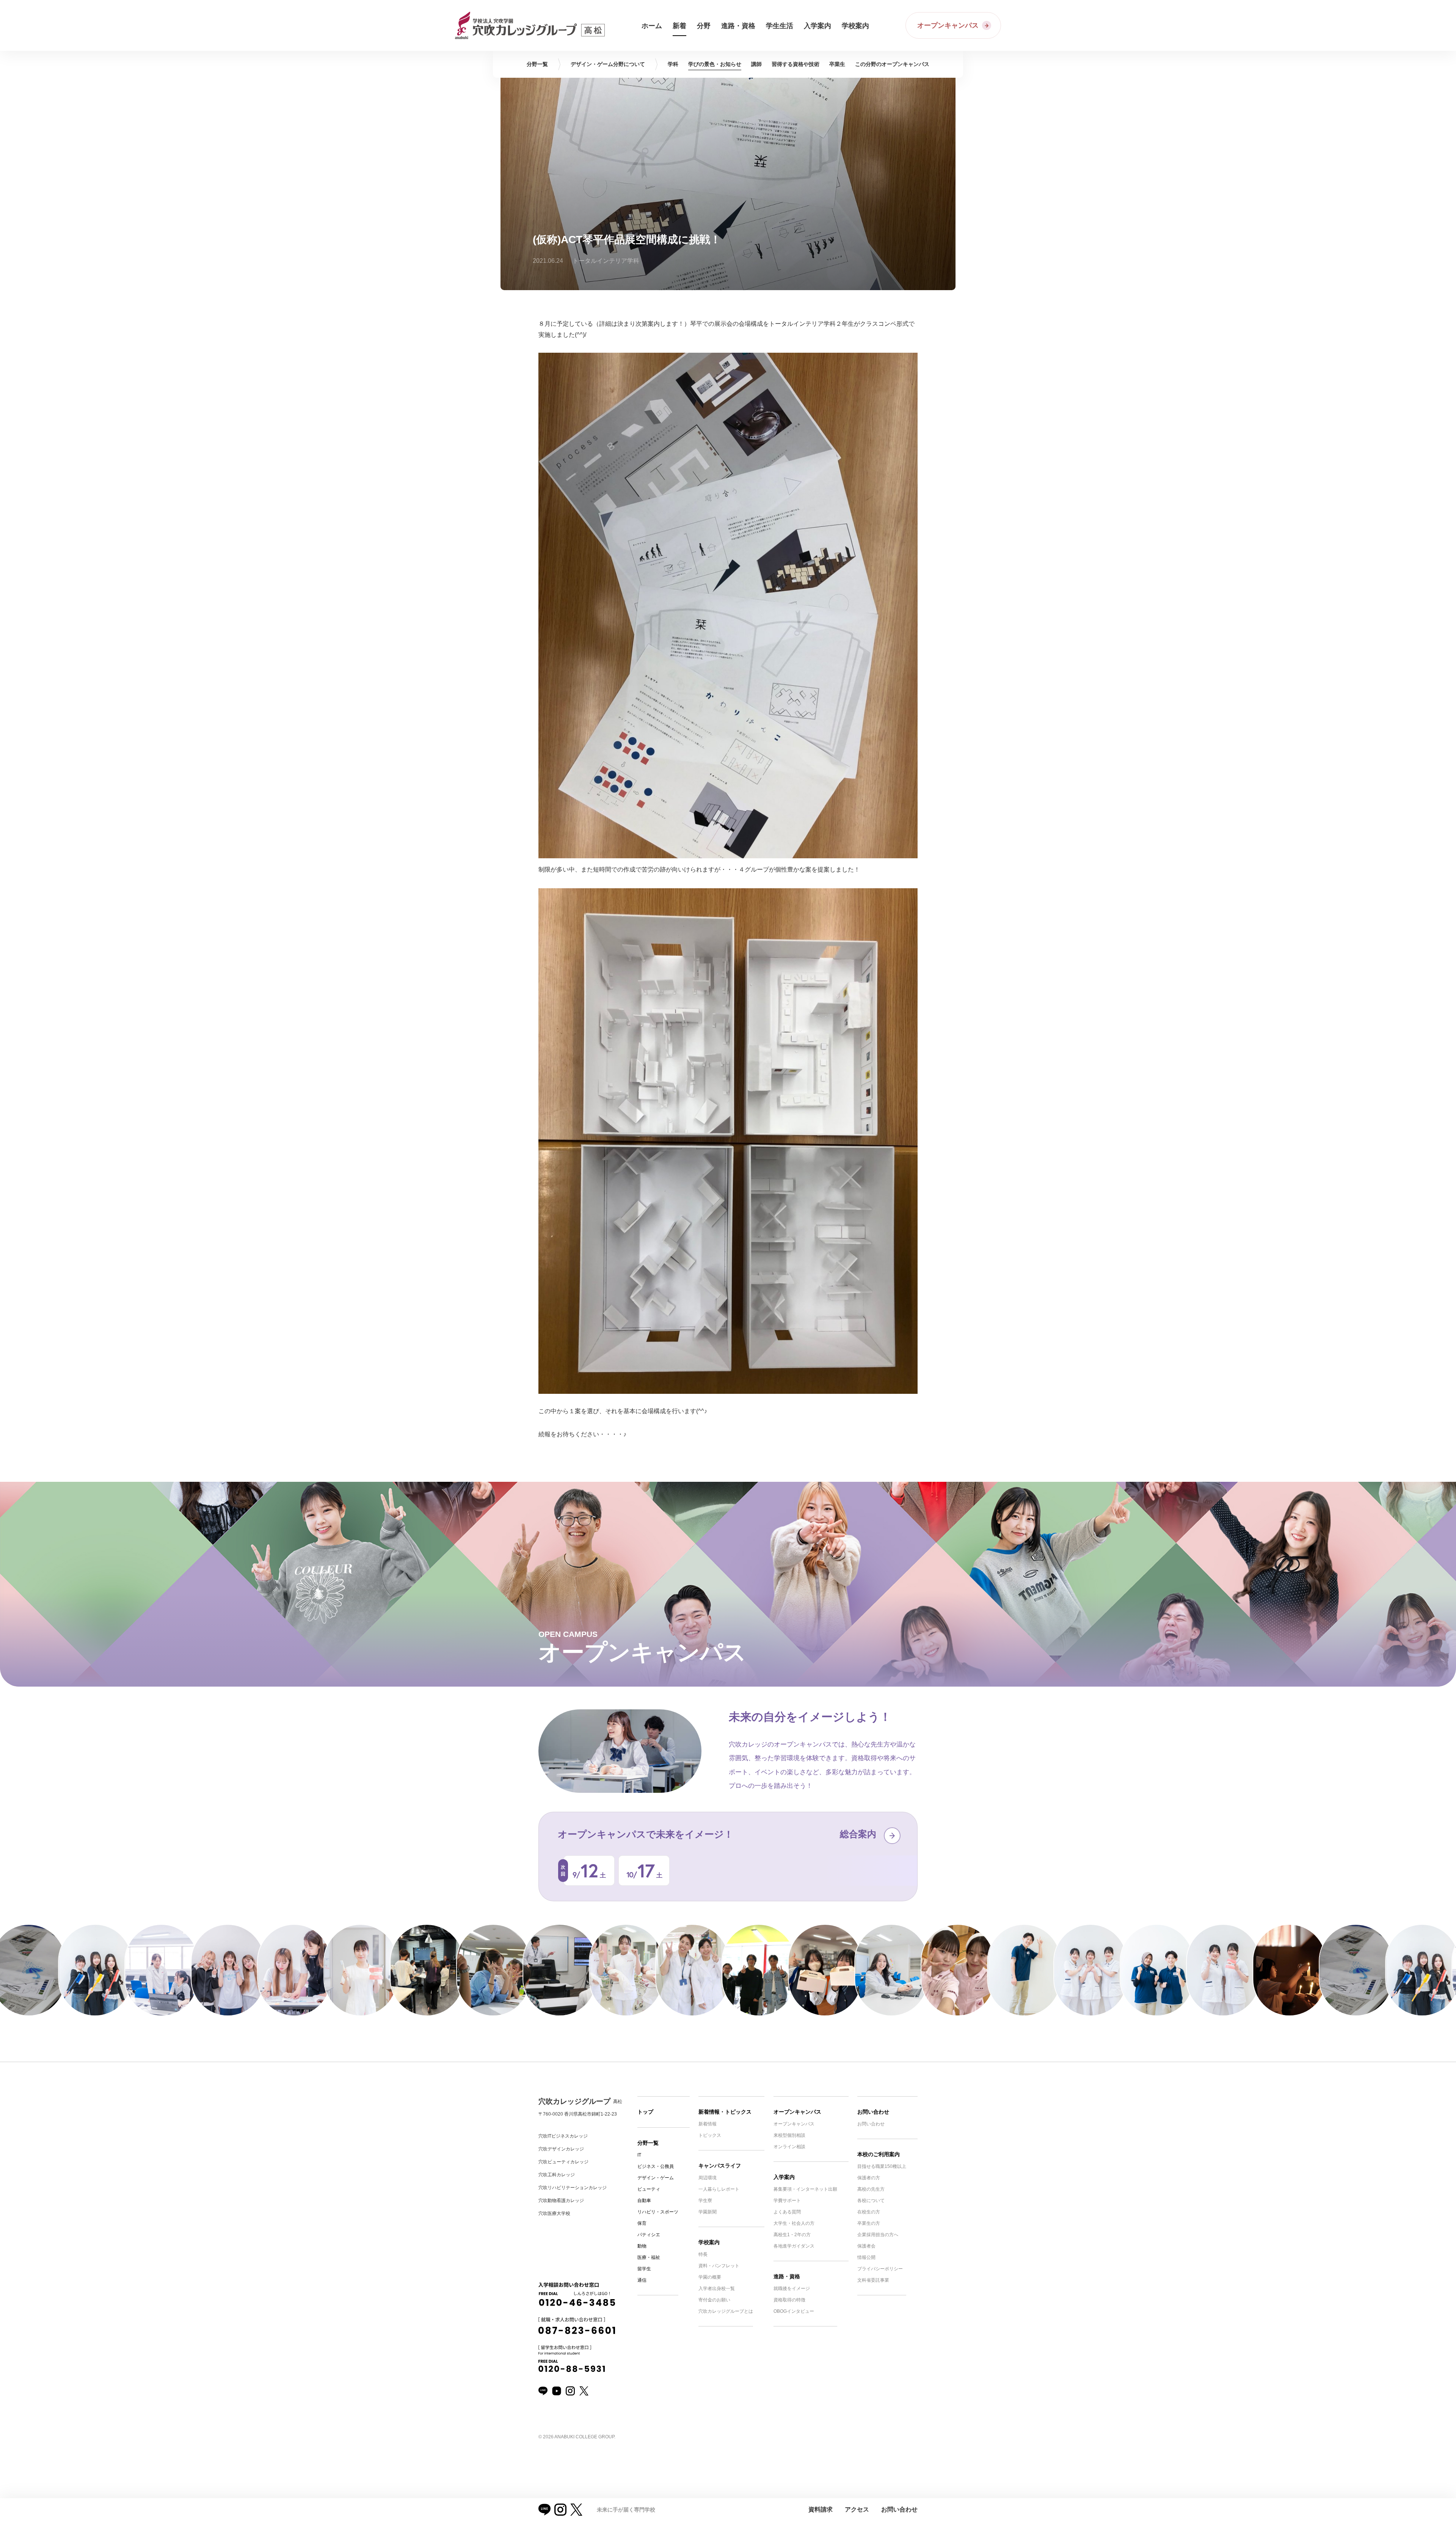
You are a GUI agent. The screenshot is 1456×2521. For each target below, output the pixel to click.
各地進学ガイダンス (794, 2246)
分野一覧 (648, 2143)
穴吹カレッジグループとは (726, 2311)
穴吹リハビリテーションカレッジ (573, 2188)
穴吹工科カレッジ (557, 2175)
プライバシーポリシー (880, 2269)
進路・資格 (787, 2276)
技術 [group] (795, 64)
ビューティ (649, 2189)
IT (639, 2155)
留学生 (644, 2269)
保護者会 (866, 2246)
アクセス (857, 2509)
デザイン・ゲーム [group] (608, 64)
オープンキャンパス (797, 2112)
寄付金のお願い (714, 2300)
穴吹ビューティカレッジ (563, 2162)
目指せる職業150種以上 (882, 2166)
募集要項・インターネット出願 (805, 2189)
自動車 (644, 2201)
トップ (645, 2112)
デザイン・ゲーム (656, 2178)
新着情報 (708, 2124)
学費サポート (787, 2201)
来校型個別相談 (789, 2135)
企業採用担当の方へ (878, 2235)
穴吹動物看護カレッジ (561, 2201)
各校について (871, 2201)
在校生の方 (869, 2212)
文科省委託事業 (873, 2280)
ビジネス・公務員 (656, 2166)
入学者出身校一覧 (717, 2289)
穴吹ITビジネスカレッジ (563, 2136)
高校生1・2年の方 (792, 2235)
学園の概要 (710, 2277)
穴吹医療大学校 (554, 2213)
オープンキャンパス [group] (892, 64)
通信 (642, 2280)
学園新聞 (708, 2212)
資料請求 (821, 2509)
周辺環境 (708, 2178)
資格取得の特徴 (789, 2300)
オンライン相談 (789, 2147)
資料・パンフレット (719, 2266)
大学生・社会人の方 (794, 2223)
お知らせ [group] (715, 64)
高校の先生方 (871, 2189)
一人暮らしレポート (719, 2189)
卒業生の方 (869, 2223)
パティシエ (649, 2235)
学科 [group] (673, 64)
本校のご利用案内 (879, 2154)
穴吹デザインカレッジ (561, 2149)
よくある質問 (787, 2212)
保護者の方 (869, 2178)
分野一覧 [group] (537, 64)
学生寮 (705, 2201)
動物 (642, 2246)
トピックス (710, 2135)
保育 (642, 2223)
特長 (703, 2254)
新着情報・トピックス (725, 2112)
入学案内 (784, 2177)
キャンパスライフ (720, 2166)
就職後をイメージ (792, 2289)
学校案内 (709, 2242)
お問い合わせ (873, 2112)
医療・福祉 (649, 2257)
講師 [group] (756, 64)
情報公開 (866, 2257)
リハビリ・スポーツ (658, 2212)
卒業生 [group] (837, 64)
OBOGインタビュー (794, 2311)
